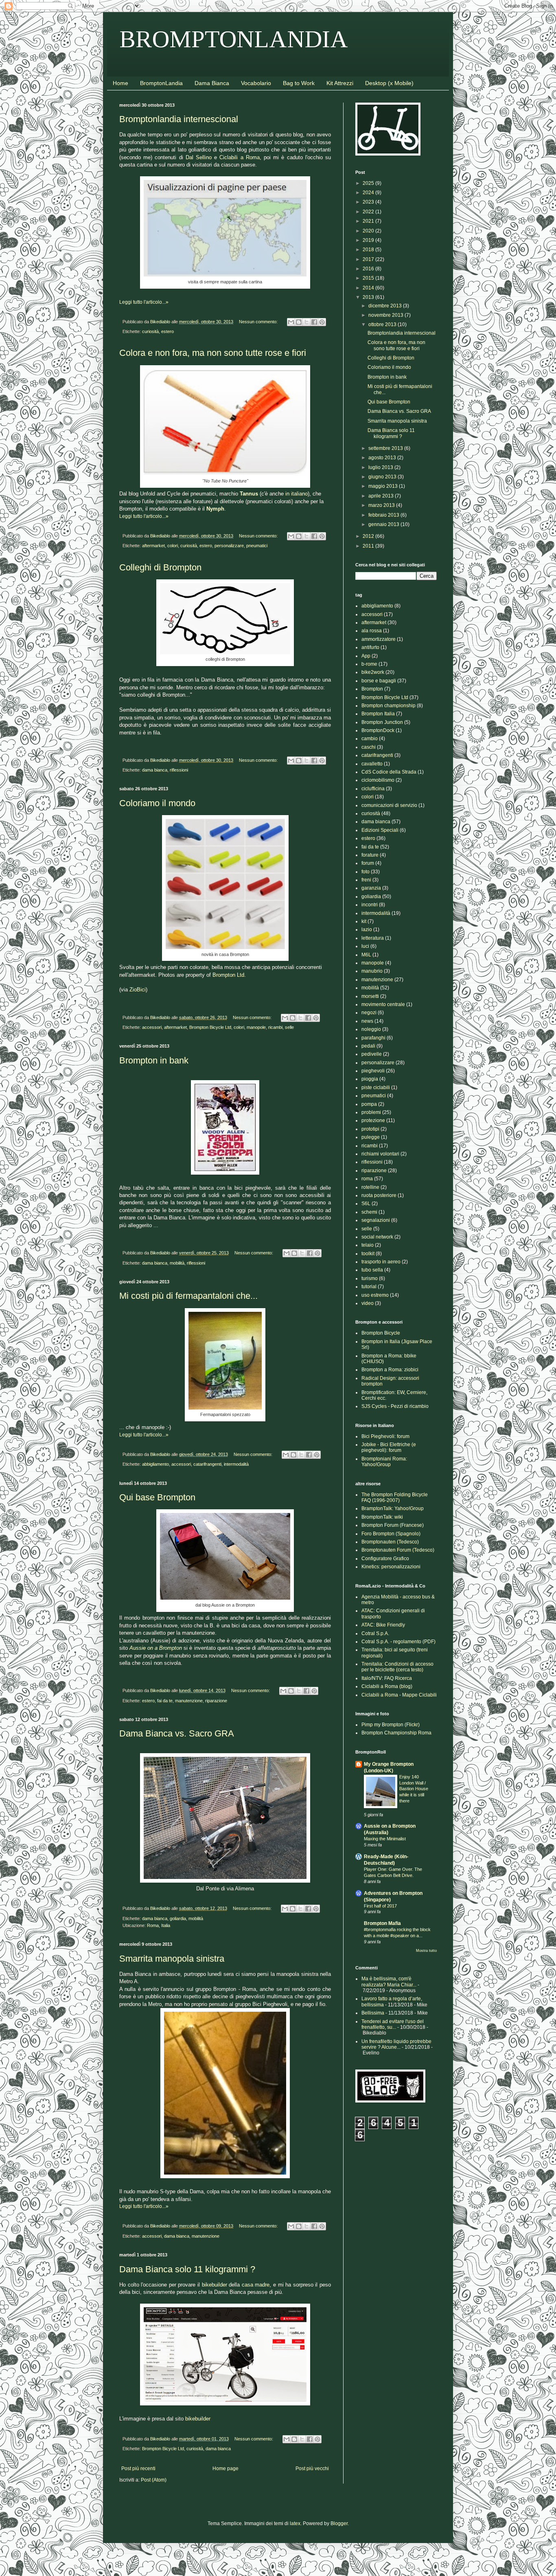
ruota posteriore (379, 1195)
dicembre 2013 (386, 306)
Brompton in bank (154, 1060)
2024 (369, 193)
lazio (367, 930)
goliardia (178, 1918)
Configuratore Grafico (385, 1559)
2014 (369, 288)
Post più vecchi (312, 2469)
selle (289, 1027)
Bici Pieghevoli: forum (385, 1436)
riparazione (216, 1701)
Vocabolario (256, 83)
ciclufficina (373, 789)
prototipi (370, 1129)
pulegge (371, 1137)
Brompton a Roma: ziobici (390, 1370)
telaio (368, 1245)
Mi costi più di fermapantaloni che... (188, 1296)
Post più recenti (138, 2469)
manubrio (372, 971)
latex (295, 2523)
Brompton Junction (382, 722)
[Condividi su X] (306, 322)
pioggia (370, 1079)
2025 (369, 183)
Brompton (372, 689)
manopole (256, 1027)
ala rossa (372, 631)
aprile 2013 (382, 496)
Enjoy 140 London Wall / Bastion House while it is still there (414, 1789)
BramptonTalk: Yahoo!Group (393, 1508)
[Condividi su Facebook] (314, 322)
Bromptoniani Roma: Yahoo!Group (384, 1462)
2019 (369, 240)
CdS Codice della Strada (389, 772)
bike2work (373, 672)
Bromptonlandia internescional (179, 119)
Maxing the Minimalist (385, 1839)
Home (120, 83)
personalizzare (229, 546)
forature (370, 855)
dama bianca (155, 770)
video (368, 1303)
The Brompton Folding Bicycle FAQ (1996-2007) (395, 1497)
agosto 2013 (383, 458)
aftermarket (153, 546)
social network (377, 1237)
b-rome (369, 664)
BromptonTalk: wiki (382, 1517)
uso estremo (375, 1295)
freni (366, 880)
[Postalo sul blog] (299, 322)
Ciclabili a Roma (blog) (387, 1686)
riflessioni (179, 770)
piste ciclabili (376, 1087)
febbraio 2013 (384, 515)
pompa (369, 1104)
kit (364, 921)
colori (173, 546)
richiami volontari (380, 1154)
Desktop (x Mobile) (389, 83)
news (367, 1021)
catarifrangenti (207, 1464)
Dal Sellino (199, 157)
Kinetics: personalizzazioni (391, 1567)
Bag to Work (299, 83)
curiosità (150, 331)
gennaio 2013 (384, 524)
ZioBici (138, 990)
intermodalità (236, 1464)
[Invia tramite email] (291, 322)
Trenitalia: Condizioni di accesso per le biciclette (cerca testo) (397, 1667)
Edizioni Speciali (380, 830)
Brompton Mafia (382, 1923)
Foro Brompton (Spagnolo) (391, 1534)
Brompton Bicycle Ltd (210, 1027)
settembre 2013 (386, 448)
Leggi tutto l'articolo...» (144, 302)
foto (366, 872)
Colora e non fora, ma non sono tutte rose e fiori (213, 353)
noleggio (371, 1029)
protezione (373, 1120)
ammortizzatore (379, 639)
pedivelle (372, 1054)
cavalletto (372, 764)
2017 (369, 259)
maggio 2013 (384, 486)
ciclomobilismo (378, 780)
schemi (369, 1212)
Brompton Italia (378, 714)
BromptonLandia (161, 83)
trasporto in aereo (381, 1262)
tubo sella (372, 1270)
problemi (371, 1112)
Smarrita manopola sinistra (172, 1959)
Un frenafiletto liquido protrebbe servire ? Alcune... (396, 2044)
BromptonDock (378, 730)
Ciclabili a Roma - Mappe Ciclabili (399, 1695)
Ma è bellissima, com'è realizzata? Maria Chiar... (389, 1982)
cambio (370, 739)
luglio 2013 (381, 467)
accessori (152, 1027)
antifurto (370, 647)
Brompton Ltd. (229, 975)
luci (365, 946)
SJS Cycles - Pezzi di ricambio (395, 1406)
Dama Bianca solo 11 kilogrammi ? (187, 2269)
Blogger (339, 2523)
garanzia (371, 888)
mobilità (177, 1263)
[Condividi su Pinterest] (322, 322)
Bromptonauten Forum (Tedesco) (398, 1550)
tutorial (369, 1287)
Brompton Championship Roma (396, 1733)
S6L (366, 1204)
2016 (369, 269)
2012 (369, 536)
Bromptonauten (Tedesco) (390, 1542)
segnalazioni (376, 1220)
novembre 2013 (386, 315)
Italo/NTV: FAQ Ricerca (387, 1678)
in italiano (297, 494)
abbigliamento (155, 1464)
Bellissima (373, 2013)
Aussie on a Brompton (157, 1648)
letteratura (373, 938)
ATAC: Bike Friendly (383, 1625)
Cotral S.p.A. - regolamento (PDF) (398, 1642)
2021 (369, 221)
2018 (369, 250)
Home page (225, 2469)
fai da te (165, 1701)
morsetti (370, 996)
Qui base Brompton (157, 1497)
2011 (369, 546)
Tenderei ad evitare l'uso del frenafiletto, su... (393, 2024)
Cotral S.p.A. (375, 1633)
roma (367, 1179)
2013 (369, 297)
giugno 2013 (383, 477)
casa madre (256, 2285)
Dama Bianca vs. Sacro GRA (177, 1733)
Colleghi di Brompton (160, 567)
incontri (370, 905)
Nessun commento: (259, 322)
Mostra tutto (426, 1951)
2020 (369, 231)
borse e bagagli (379, 681)
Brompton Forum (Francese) (393, 1525)
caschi (369, 747)
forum (368, 863)
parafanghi (373, 1038)
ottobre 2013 (383, 324)
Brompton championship (389, 706)
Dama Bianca (212, 83)
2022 (369, 212)
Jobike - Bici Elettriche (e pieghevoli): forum (389, 1447)
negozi (369, 1013)
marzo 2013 (382, 505)
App (366, 656)
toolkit (368, 1254)
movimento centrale (383, 1004)
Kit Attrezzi (340, 83)
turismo (370, 1278)
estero (167, 331)
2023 (369, 202)
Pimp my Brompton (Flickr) (391, 1725)
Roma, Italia (159, 1925)
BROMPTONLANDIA (234, 39)
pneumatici (257, 546)
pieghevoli (373, 1071)
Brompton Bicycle (381, 1333)
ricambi (275, 1027)
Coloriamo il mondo (157, 803)
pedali (368, 1046)
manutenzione (189, 1701)
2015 (369, 278)
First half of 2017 (380, 1906)
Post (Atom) (154, 2480)
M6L (366, 955)
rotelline (370, 1187)
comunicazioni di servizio (389, 805)
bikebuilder (215, 2285)
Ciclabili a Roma (239, 157)
